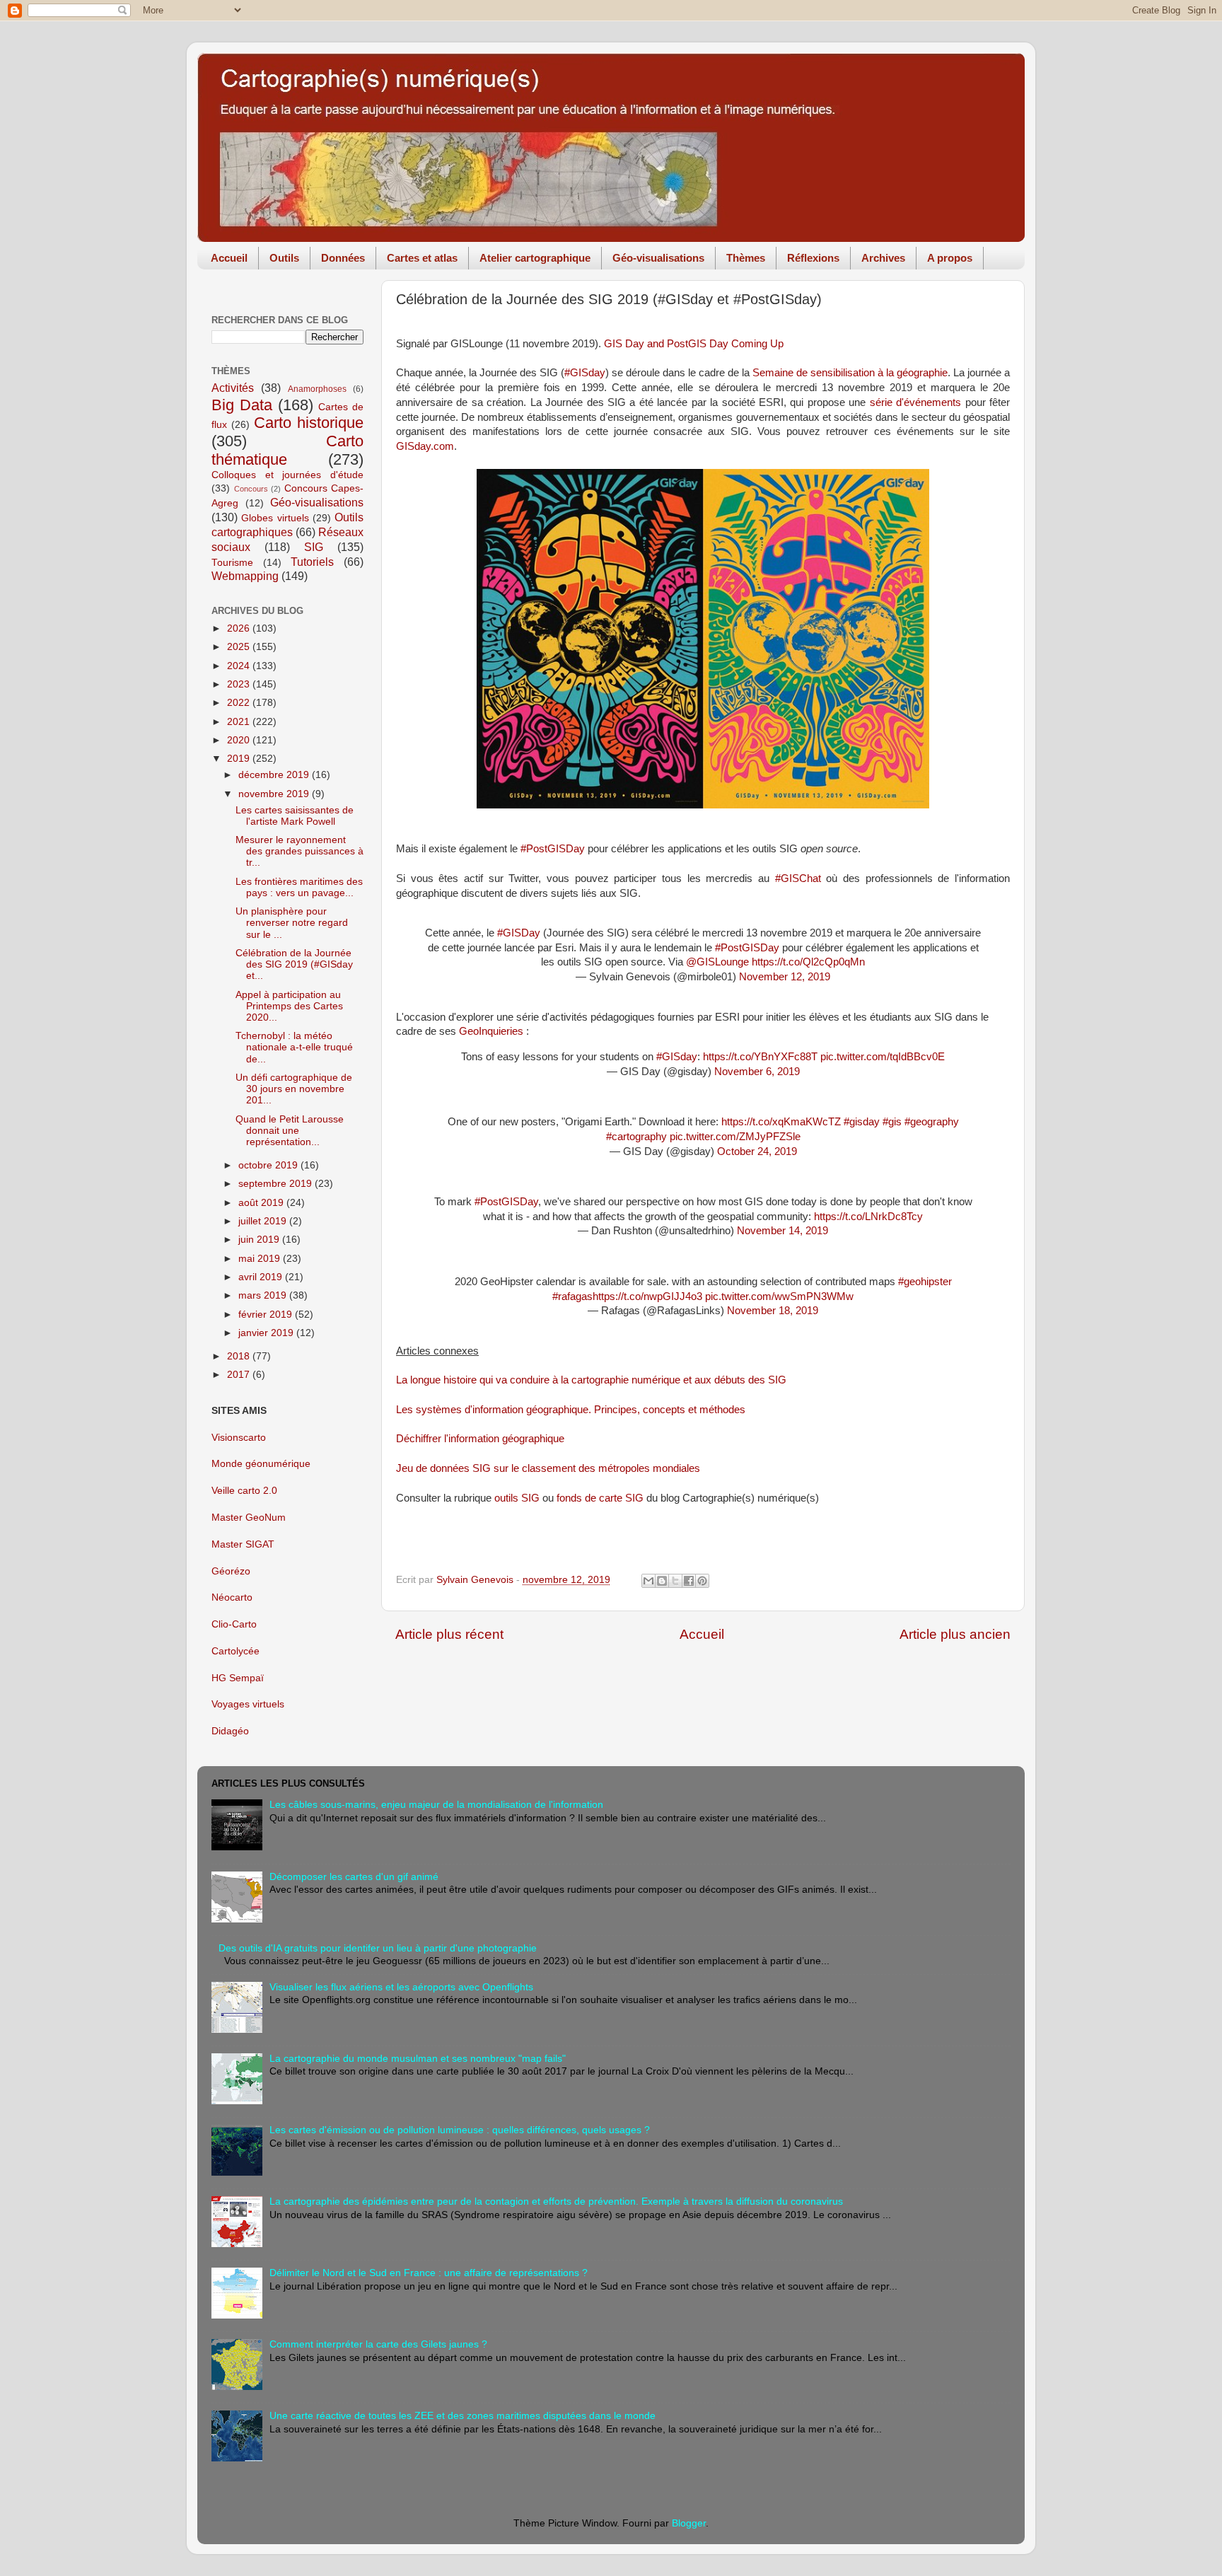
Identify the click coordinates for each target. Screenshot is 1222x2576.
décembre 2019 (275, 775)
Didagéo (230, 1731)
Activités (233, 388)
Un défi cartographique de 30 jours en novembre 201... (294, 1089)
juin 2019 (260, 1240)
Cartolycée (235, 1651)
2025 (240, 647)
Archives (883, 258)
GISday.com (425, 446)
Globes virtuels (275, 518)
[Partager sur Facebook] (689, 1581)
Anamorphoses (317, 389)
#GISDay (519, 933)
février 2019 (267, 1315)
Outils (284, 258)
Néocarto (232, 1597)
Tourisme (232, 563)
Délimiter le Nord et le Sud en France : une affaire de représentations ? (429, 2273)
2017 (240, 1375)
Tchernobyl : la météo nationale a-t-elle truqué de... (294, 1047)
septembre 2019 (277, 1184)
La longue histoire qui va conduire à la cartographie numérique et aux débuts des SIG (591, 1380)
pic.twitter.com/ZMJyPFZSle (735, 1137)
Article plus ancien (955, 1634)
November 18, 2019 (773, 1311)
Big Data (242, 405)
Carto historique (309, 423)
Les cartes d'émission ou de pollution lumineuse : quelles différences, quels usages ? (460, 2130)
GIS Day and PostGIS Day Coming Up (694, 344)
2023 (240, 684)
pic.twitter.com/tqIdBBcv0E (883, 1057)
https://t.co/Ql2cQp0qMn (808, 962)
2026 (240, 628)
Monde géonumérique (261, 1464)
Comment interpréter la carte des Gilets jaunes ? (378, 2344)
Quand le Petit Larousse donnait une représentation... (290, 1131)
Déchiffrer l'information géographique (480, 1439)
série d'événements (915, 402)
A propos (950, 258)
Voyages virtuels (248, 1704)
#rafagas (572, 1296)
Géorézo (231, 1571)
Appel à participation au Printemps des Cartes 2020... (289, 1006)
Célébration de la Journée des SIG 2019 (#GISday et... (294, 964)
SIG (314, 547)
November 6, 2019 (757, 1072)
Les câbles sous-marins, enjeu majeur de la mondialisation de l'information (436, 1805)
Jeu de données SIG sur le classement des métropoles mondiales (548, 1468)
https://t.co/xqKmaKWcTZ (781, 1122)
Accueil (229, 258)
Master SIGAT (243, 1544)
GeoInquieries (491, 1031)
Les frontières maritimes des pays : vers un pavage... (299, 887)
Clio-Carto (234, 1624)
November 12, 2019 (785, 977)
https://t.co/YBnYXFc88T (760, 1057)
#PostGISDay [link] (553, 849)
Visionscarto (239, 1438)
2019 (240, 759)
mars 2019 (264, 1295)
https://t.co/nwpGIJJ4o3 (647, 1296)
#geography (932, 1122)
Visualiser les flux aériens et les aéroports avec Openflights (401, 1987)
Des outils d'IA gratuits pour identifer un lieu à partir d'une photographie (378, 1948)
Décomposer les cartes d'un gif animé (354, 1877)
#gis (892, 1122)
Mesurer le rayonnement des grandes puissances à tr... (299, 851)
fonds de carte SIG (600, 1498)
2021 (240, 722)
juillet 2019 (264, 1221)
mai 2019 (261, 1259)
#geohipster (925, 1282)
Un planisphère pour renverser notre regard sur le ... (292, 923)
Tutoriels (312, 562)
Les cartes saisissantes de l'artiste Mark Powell (295, 816)
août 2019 (262, 1203)
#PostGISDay (747, 948)
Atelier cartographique (535, 258)
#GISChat (798, 878)
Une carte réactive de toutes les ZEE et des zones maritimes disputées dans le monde (462, 2416)
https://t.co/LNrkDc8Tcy (868, 1217)
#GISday (585, 373)
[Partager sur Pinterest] (702, 1581)
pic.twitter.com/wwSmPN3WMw (779, 1296)
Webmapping (245, 576)
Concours (251, 489)
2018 (240, 1356)
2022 (240, 703)
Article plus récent (449, 1634)
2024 (240, 666)
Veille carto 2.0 (244, 1491)
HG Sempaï (238, 1678)
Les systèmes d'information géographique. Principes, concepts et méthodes (571, 1410)
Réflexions (813, 258)
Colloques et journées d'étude (287, 475)
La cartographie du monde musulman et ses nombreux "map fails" (418, 2059)
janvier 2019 (267, 1333)
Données (343, 258)
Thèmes (746, 258)
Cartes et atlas (422, 258)
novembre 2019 (275, 794)
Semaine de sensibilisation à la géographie (850, 373)
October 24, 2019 (757, 1151)
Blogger (689, 2523)
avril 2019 (262, 1277)
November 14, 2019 (782, 1231)
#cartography (636, 1137)
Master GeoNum (249, 1518)
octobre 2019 (269, 1165)
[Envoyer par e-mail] (648, 1581)
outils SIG (517, 1498)
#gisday (862, 1122)
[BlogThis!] (662, 1581)
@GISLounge (717, 962)
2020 (240, 740)
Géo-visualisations (658, 258)
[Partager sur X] (675, 1581)
